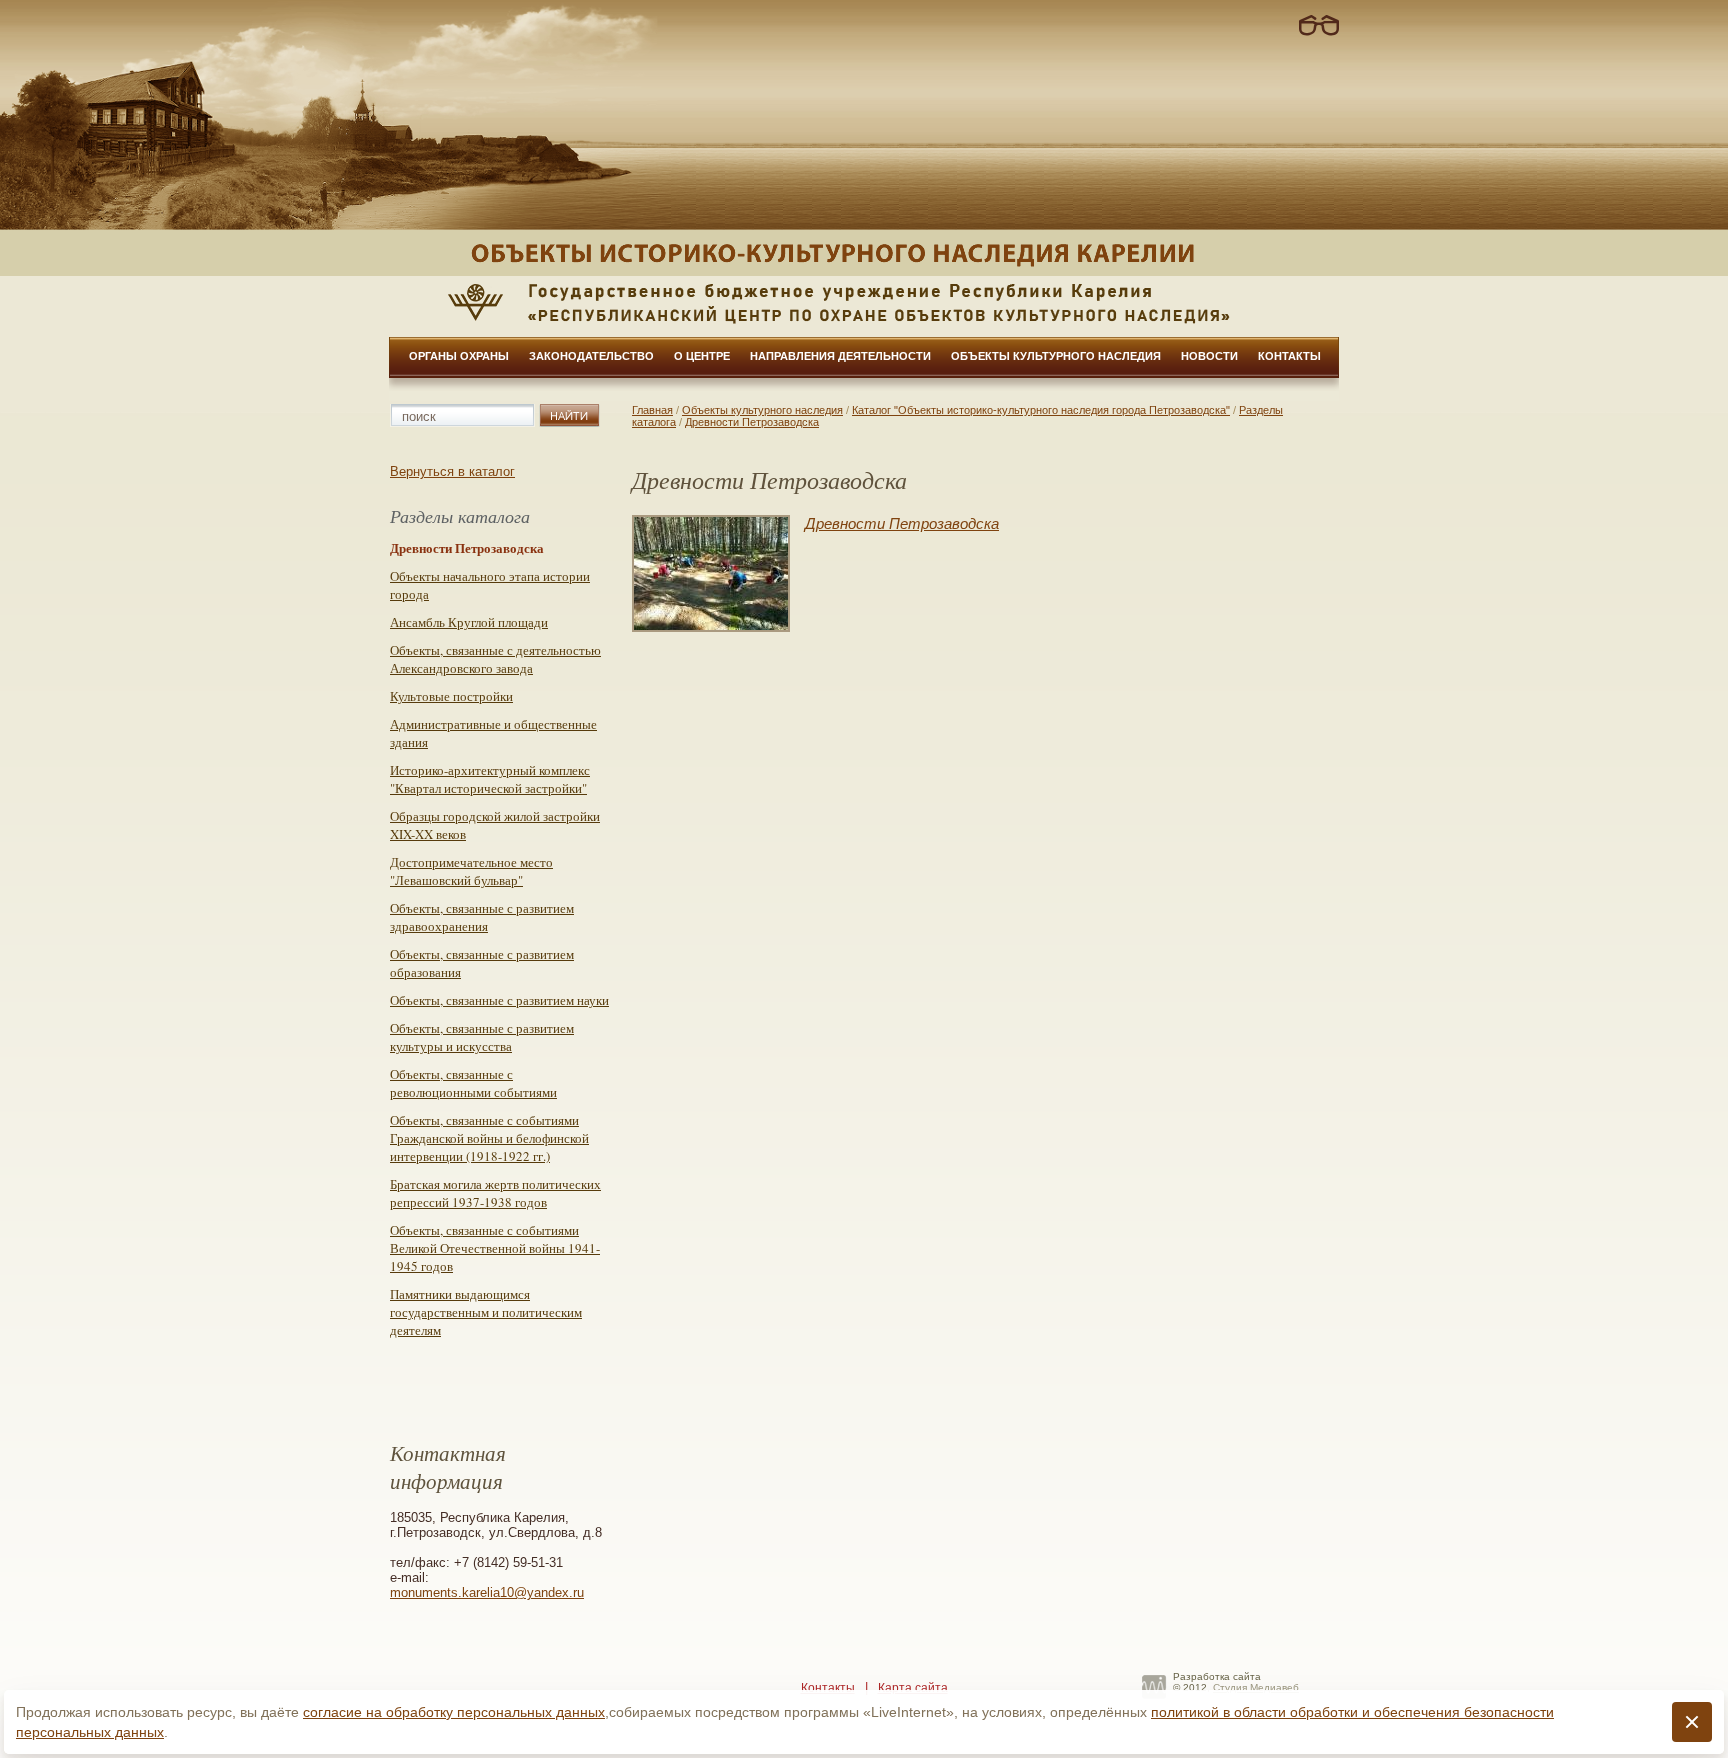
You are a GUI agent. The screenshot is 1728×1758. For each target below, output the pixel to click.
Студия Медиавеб (1256, 1687)
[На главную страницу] (864, 253)
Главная (652, 410)
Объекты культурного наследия (1056, 356)
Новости (1209, 356)
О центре (702, 356)
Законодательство (591, 356)
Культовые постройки (451, 696)
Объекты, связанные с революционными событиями (473, 1083)
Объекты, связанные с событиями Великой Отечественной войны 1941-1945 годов (495, 1248)
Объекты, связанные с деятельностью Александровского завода (495, 659)
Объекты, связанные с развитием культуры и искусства (482, 1037)
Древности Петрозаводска (752, 422)
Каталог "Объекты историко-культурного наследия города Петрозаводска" (1041, 410)
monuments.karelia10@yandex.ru (487, 1592)
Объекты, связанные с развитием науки (499, 1000)
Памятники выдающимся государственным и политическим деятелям (486, 1312)
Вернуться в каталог (452, 471)
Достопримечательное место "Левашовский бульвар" (471, 871)
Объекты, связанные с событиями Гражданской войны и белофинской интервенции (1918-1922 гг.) (489, 1138)
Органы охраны (459, 356)
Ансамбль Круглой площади (469, 622)
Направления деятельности (840, 356)
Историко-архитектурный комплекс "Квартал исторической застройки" (490, 779)
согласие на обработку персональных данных (454, 1712)
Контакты (1289, 356)
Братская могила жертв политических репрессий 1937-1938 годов (495, 1193)
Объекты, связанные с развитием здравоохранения (482, 917)
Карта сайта (913, 1688)
